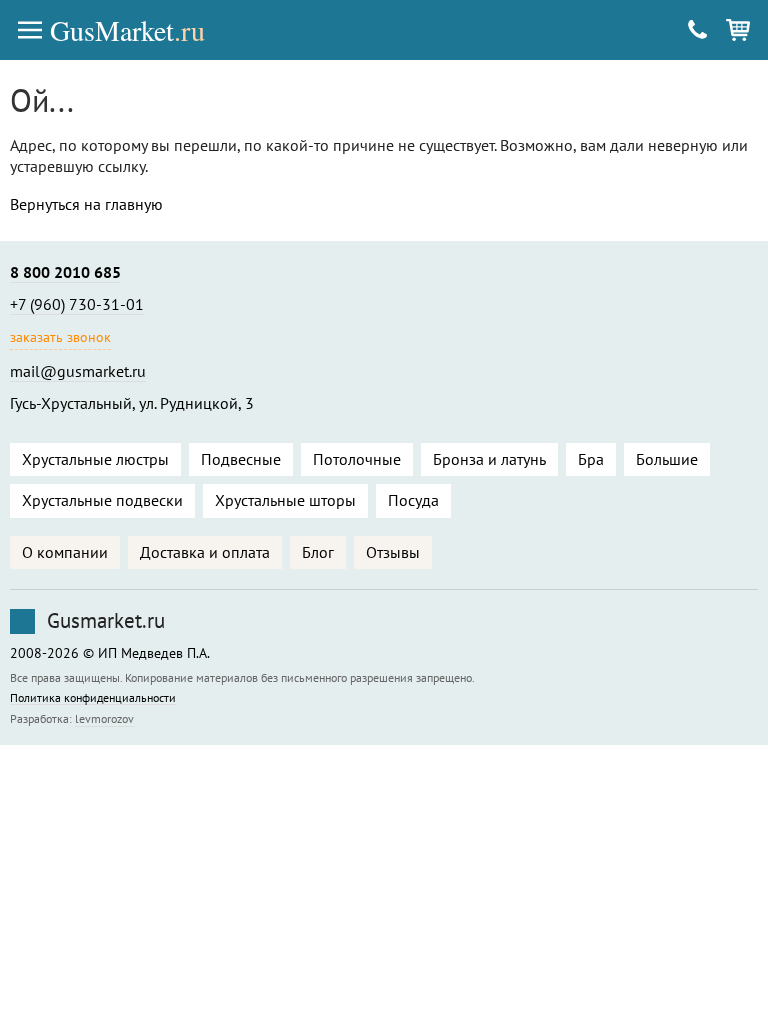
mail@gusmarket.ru (78, 371)
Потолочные (357, 459)
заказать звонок (60, 337)
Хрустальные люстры (95, 459)
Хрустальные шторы (285, 500)
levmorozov (104, 718)
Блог (318, 552)
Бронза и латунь (489, 459)
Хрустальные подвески (102, 500)
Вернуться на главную (86, 204)
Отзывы (393, 552)
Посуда (413, 500)
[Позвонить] (698, 30)
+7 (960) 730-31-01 (77, 304)
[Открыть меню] (30, 30)
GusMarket (127, 30)
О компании (65, 552)
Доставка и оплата (205, 552)
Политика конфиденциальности (93, 698)
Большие (667, 459)
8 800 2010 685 (65, 272)
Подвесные (241, 459)
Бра (591, 459)
